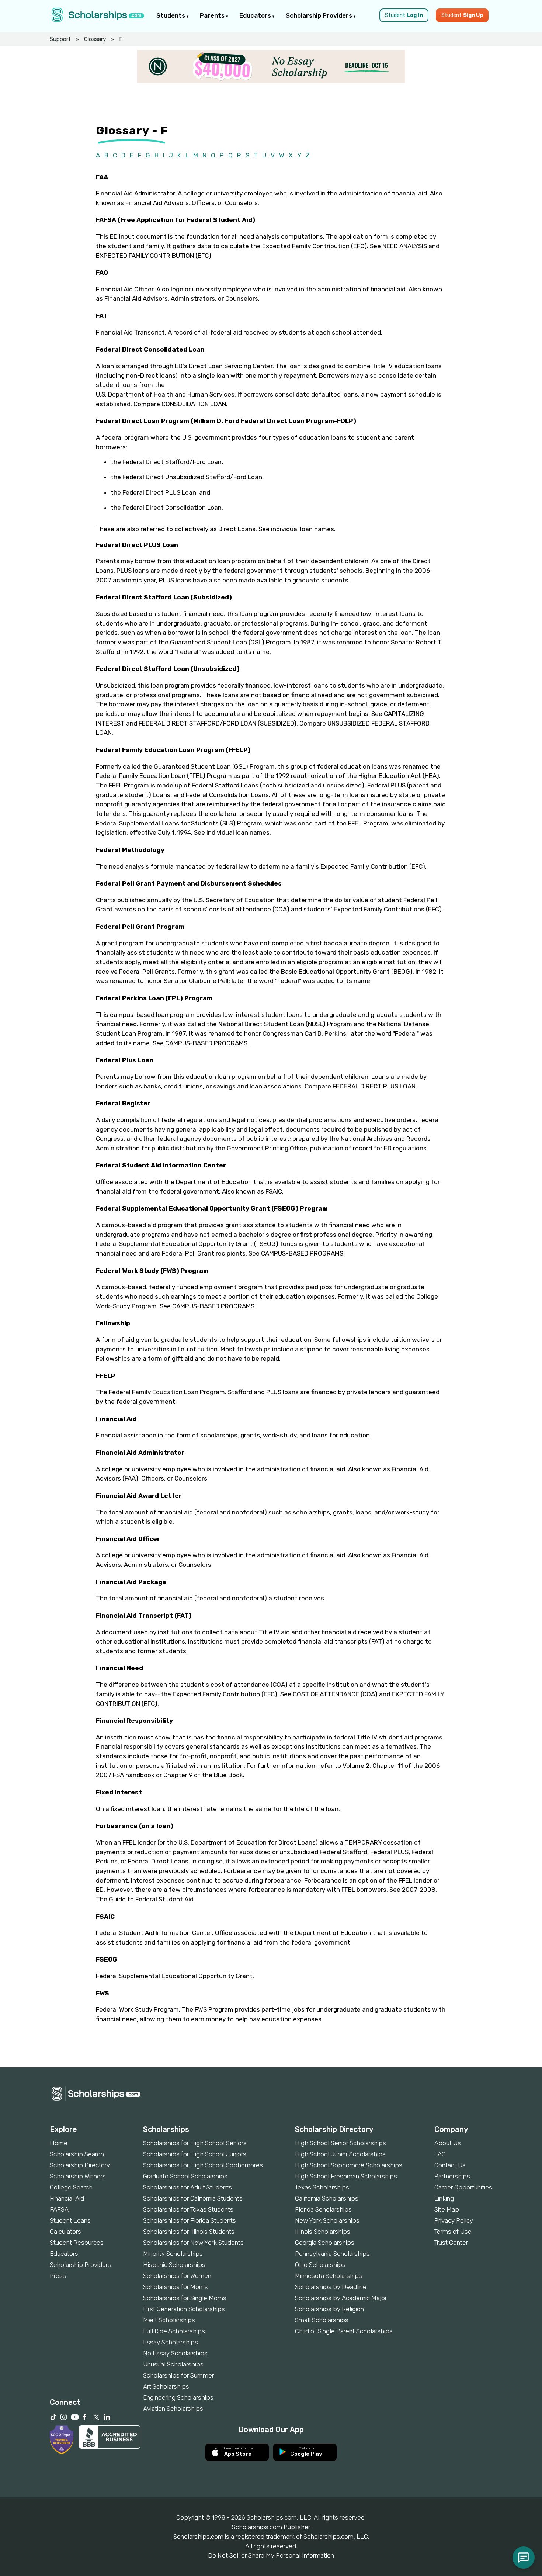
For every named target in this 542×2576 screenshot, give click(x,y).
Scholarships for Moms (176, 2287)
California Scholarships (327, 2198)
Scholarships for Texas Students (188, 2209)
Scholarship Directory (80, 2165)
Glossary (95, 39)
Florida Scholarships (323, 2209)
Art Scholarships (166, 2386)
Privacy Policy (454, 2220)
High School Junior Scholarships (340, 2154)
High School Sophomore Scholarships (349, 2165)
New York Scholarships (327, 2220)
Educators (256, 15)
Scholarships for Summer (178, 2375)
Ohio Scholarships (320, 2265)
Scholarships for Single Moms (185, 2298)
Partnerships (452, 2176)
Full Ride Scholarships (174, 2331)
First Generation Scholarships (184, 2309)
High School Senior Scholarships (341, 2143)
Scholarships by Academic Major (341, 2298)
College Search (71, 2187)
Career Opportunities (463, 2187)
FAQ (440, 2154)
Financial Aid (67, 2198)
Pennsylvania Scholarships (332, 2254)
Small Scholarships (322, 2320)
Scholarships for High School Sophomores (203, 2165)
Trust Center (451, 2243)
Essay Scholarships (171, 2342)
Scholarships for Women (177, 2276)
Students (171, 15)
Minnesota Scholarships (329, 2276)
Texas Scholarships (322, 2187)
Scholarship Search (77, 2154)
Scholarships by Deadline (331, 2287)
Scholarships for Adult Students (187, 2187)
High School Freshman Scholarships (346, 2176)
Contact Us (450, 2165)
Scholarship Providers (320, 15)
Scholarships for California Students (193, 2198)
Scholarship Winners (78, 2176)
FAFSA (59, 2209)
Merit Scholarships (169, 2320)
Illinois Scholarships (323, 2232)
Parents (213, 15)
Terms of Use (453, 2232)
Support (60, 39)
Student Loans (70, 2220)
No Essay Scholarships (175, 2353)
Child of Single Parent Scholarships (344, 2331)
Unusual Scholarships (173, 2364)
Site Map (447, 2209)
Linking (444, 2198)
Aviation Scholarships (173, 2409)
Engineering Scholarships (178, 2397)
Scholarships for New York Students (193, 2243)
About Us (448, 2143)
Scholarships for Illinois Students (189, 2232)
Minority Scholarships (173, 2254)
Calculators (65, 2232)
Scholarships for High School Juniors (195, 2154)
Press (58, 2276)
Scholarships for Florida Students (190, 2220)
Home (59, 2143)
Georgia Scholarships (325, 2243)
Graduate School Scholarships (185, 2176)
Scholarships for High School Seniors (195, 2143)
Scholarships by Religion (329, 2309)
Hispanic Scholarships (174, 2265)
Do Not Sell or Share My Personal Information (271, 2555)
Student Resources (77, 2243)
